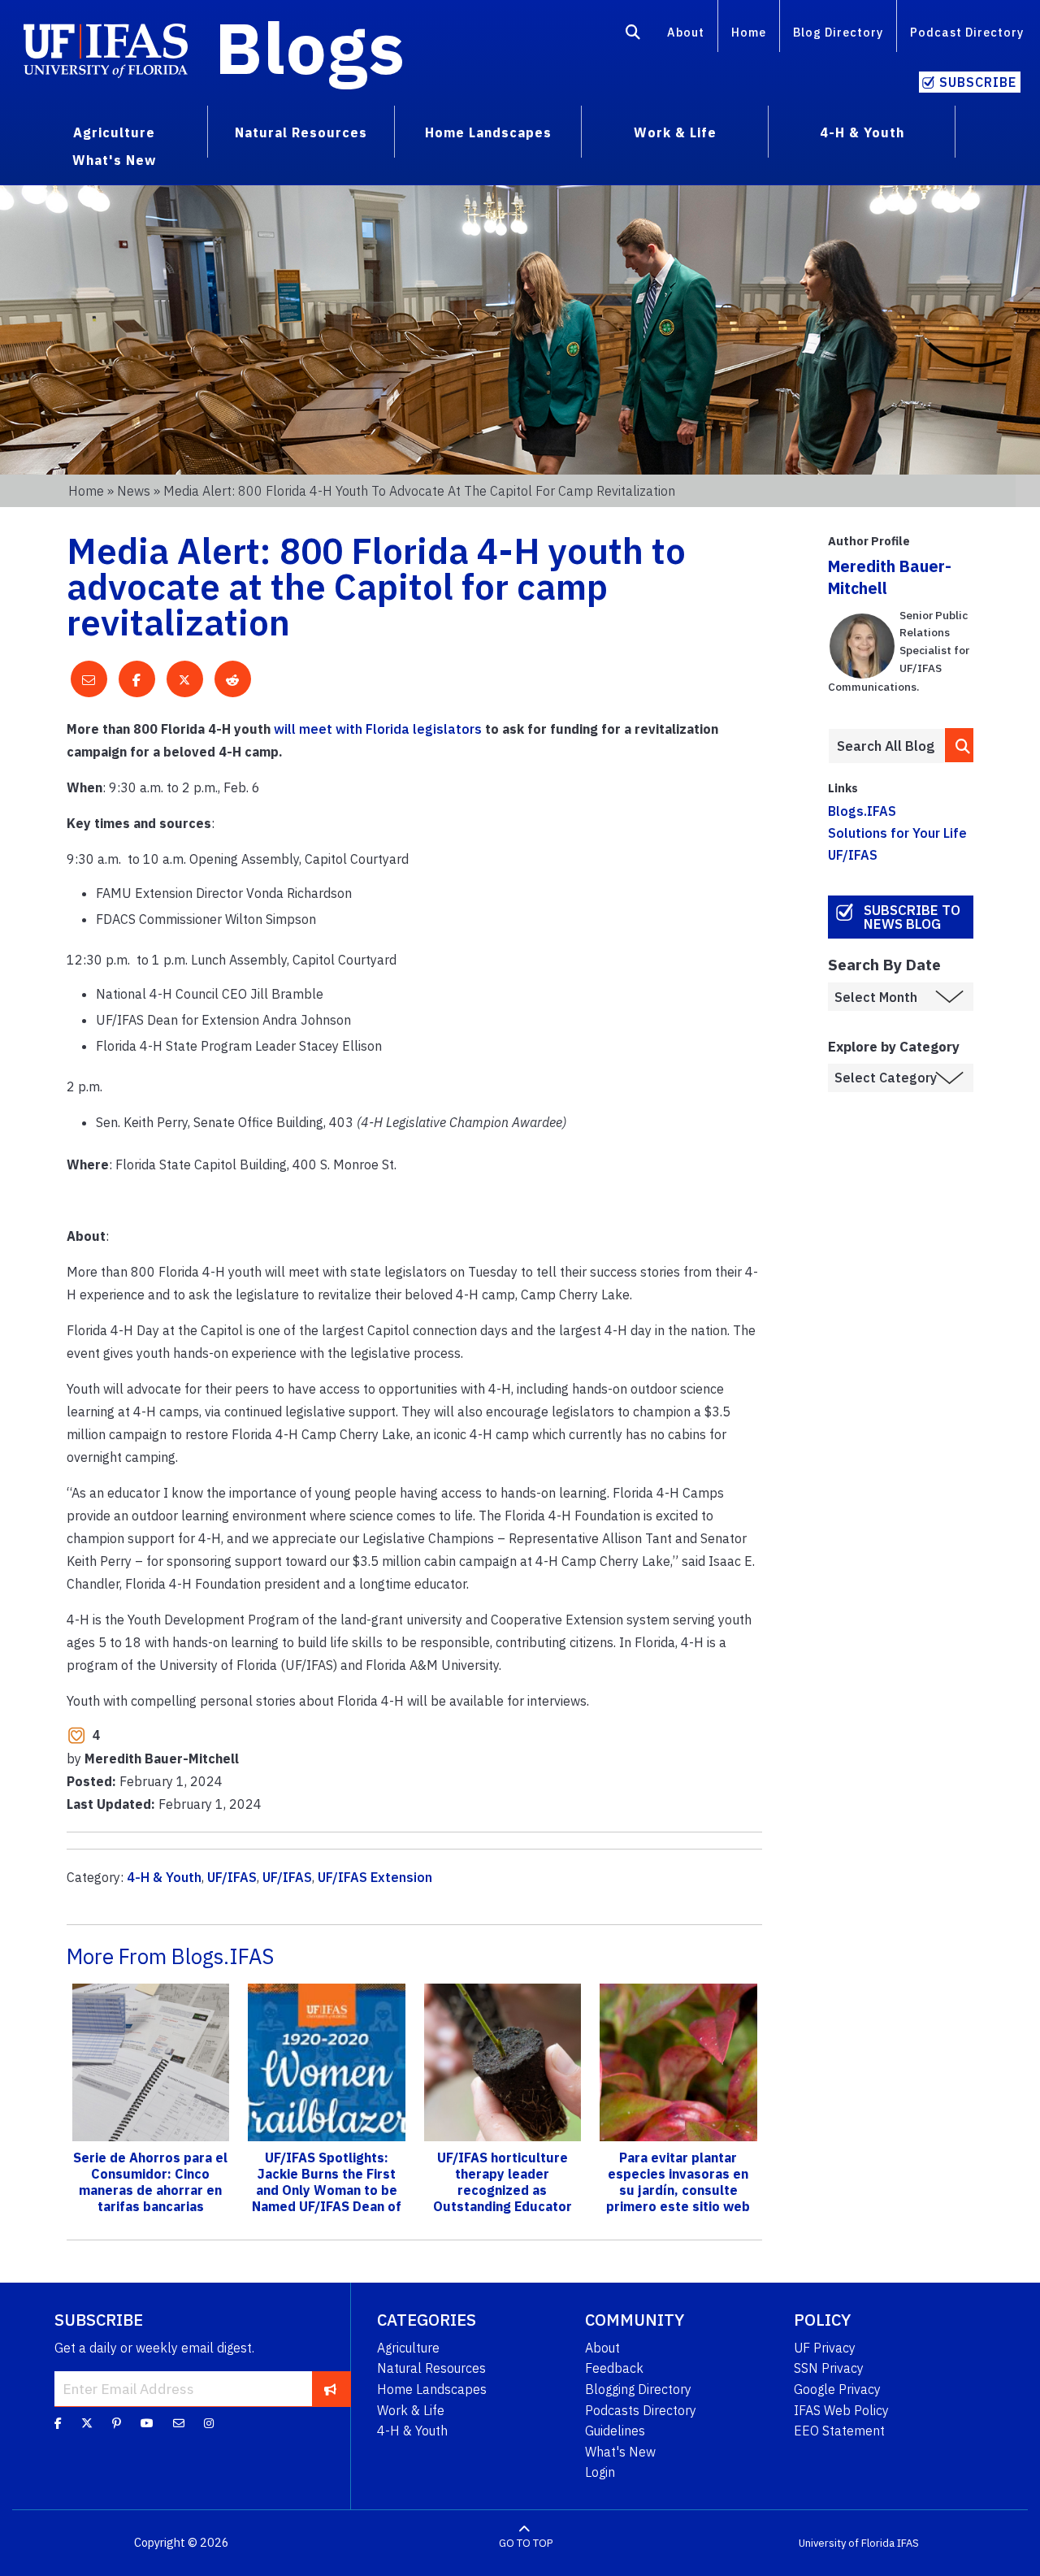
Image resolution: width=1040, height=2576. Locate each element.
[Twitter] (87, 2423)
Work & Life (411, 2410)
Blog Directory (838, 32)
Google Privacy (837, 2389)
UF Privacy (825, 2348)
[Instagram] (209, 2423)
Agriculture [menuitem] (114, 132)
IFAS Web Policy (841, 2410)
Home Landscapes (432, 2389)
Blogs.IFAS (862, 811)
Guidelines (615, 2431)
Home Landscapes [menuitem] (488, 132)
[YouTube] (147, 2423)
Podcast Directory (967, 32)
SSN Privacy (829, 2368)
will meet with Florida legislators (378, 729)
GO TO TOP (526, 2543)
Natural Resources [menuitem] (301, 132)
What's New (620, 2452)
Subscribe (978, 82)
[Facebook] (58, 2423)
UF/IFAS (232, 1877)
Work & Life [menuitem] (675, 132)
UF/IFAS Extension (375, 1877)
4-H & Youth (164, 1877)
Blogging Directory (638, 2389)
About (686, 32)
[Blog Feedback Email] (179, 2423)
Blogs (310, 47)
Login (600, 2472)
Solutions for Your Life (897, 833)
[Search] (633, 35)
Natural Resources (431, 2368)
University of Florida (847, 2543)
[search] (960, 745)
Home (749, 32)
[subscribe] (330, 2388)
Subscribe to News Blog (912, 917)
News (134, 491)
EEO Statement (839, 2431)
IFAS (908, 2543)
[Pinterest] (117, 2423)
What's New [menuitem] (114, 160)
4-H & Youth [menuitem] (862, 132)
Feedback (614, 2368)
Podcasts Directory (641, 2410)
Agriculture (408, 2348)
